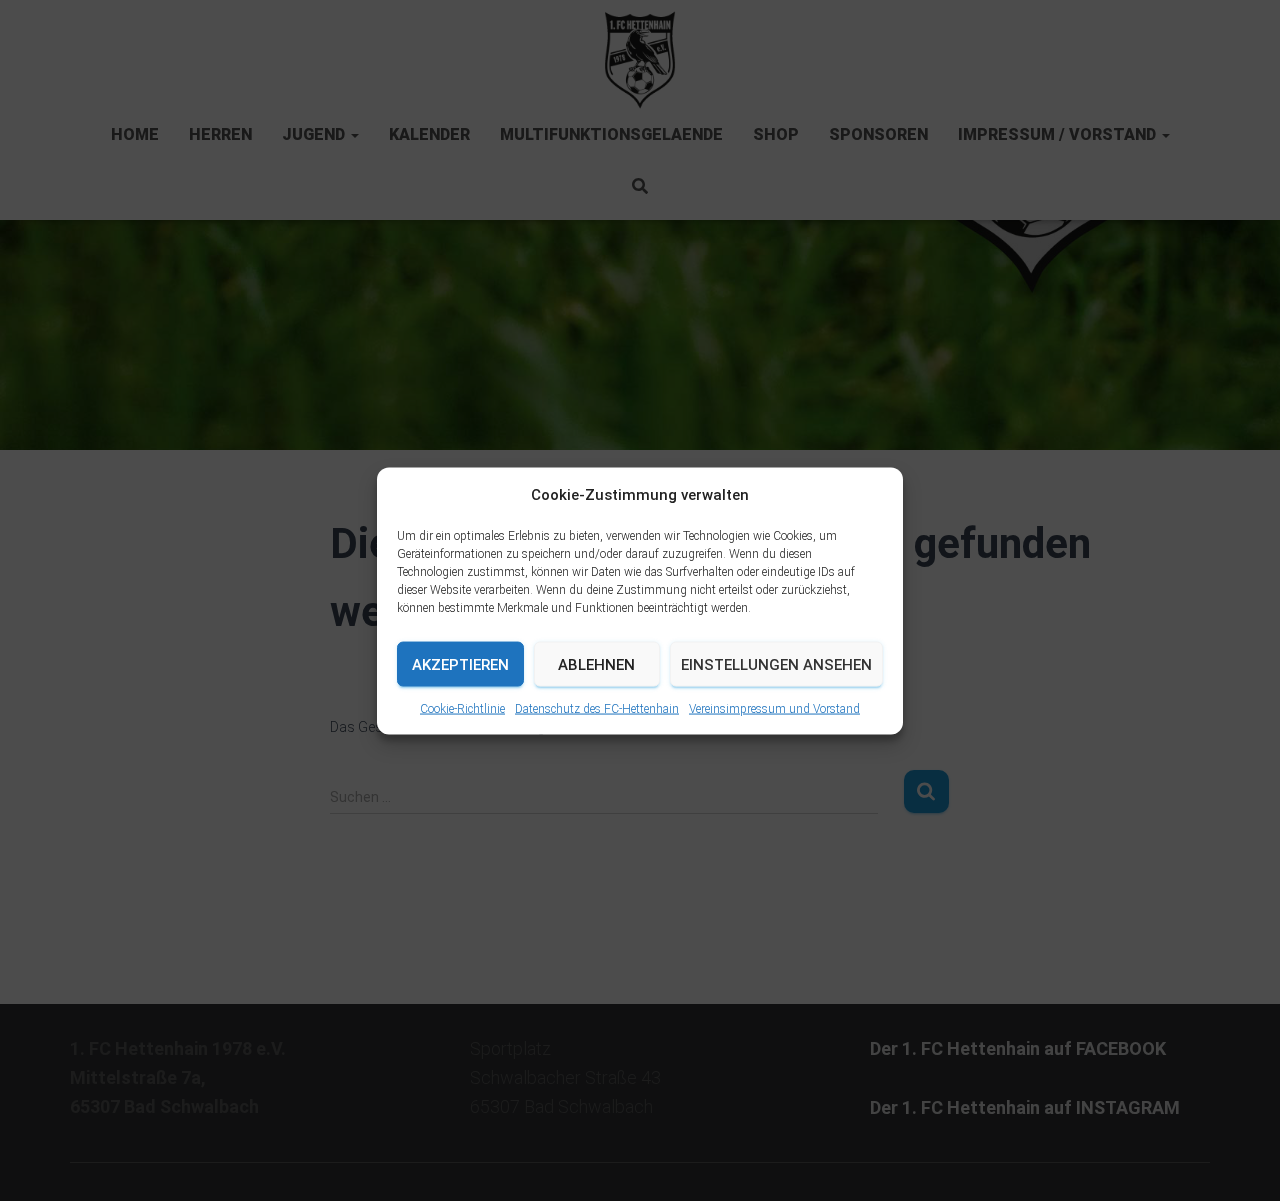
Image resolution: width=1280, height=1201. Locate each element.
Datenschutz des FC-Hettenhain (597, 708)
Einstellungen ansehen (776, 664)
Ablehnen (596, 664)
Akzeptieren (460, 664)
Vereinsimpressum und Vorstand (774, 708)
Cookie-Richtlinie (462, 708)
